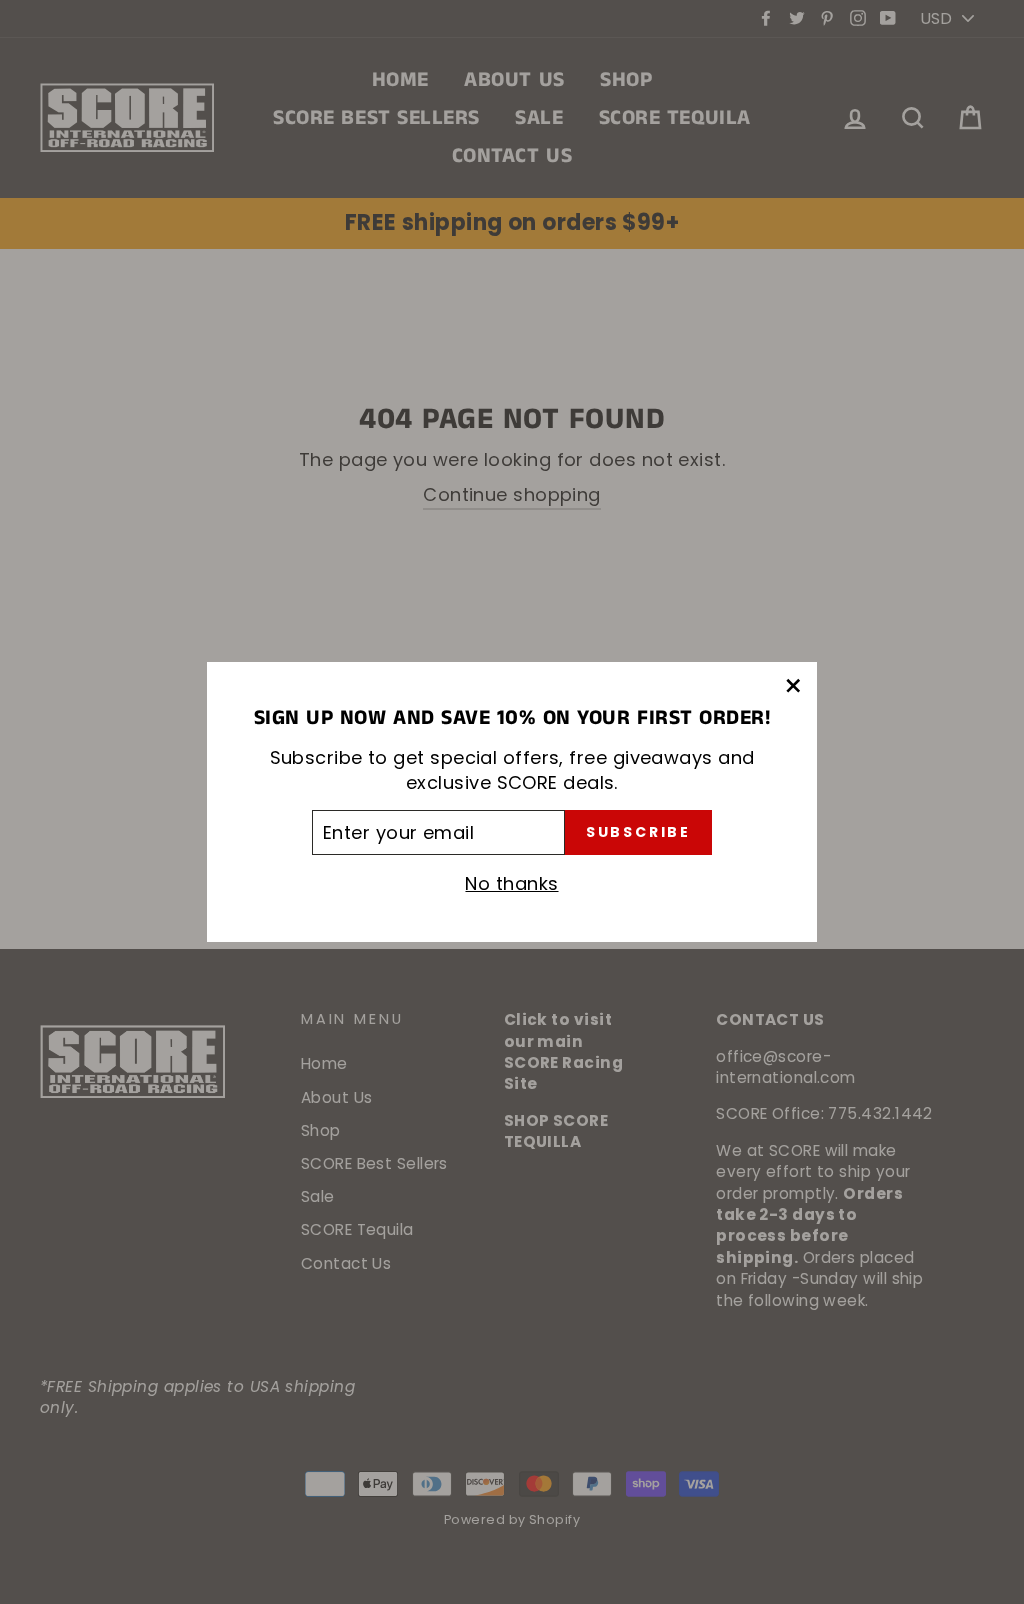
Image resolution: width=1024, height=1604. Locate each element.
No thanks (511, 883)
